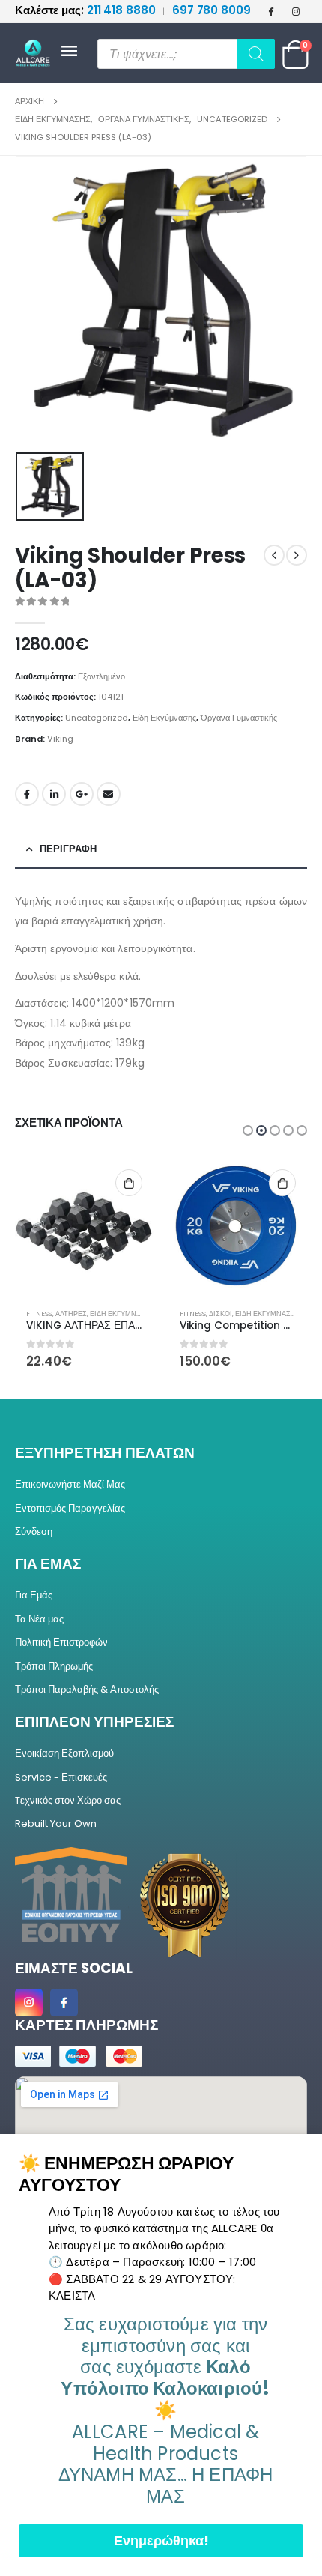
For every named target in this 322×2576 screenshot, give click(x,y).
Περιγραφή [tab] (68, 849)
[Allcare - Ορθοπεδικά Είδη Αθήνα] (37, 54)
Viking (60, 739)
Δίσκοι (221, 1313)
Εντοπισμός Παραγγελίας (70, 1508)
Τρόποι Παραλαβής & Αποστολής (87, 1689)
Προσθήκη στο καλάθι (129, 1183)
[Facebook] (271, 11)
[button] (248, 1130)
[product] (84, 1227)
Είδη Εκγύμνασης (164, 718)
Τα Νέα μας (39, 1619)
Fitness (39, 1313)
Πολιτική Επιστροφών (61, 1642)
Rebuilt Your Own (56, 1824)
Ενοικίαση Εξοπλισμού (64, 1753)
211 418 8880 (86, 10)
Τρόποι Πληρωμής (54, 1666)
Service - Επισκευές (61, 1777)
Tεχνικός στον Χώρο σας (68, 1800)
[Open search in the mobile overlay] (186, 54)
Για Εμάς (34, 1595)
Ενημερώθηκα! (161, 2540)
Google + (82, 794)
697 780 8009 (212, 10)
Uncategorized (97, 718)
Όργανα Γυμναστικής (239, 718)
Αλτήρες (71, 1313)
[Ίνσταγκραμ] (296, 11)
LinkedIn (54, 794)
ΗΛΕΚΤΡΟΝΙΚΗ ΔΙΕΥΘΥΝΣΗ (109, 794)
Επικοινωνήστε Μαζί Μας (70, 1484)
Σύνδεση (34, 1531)
